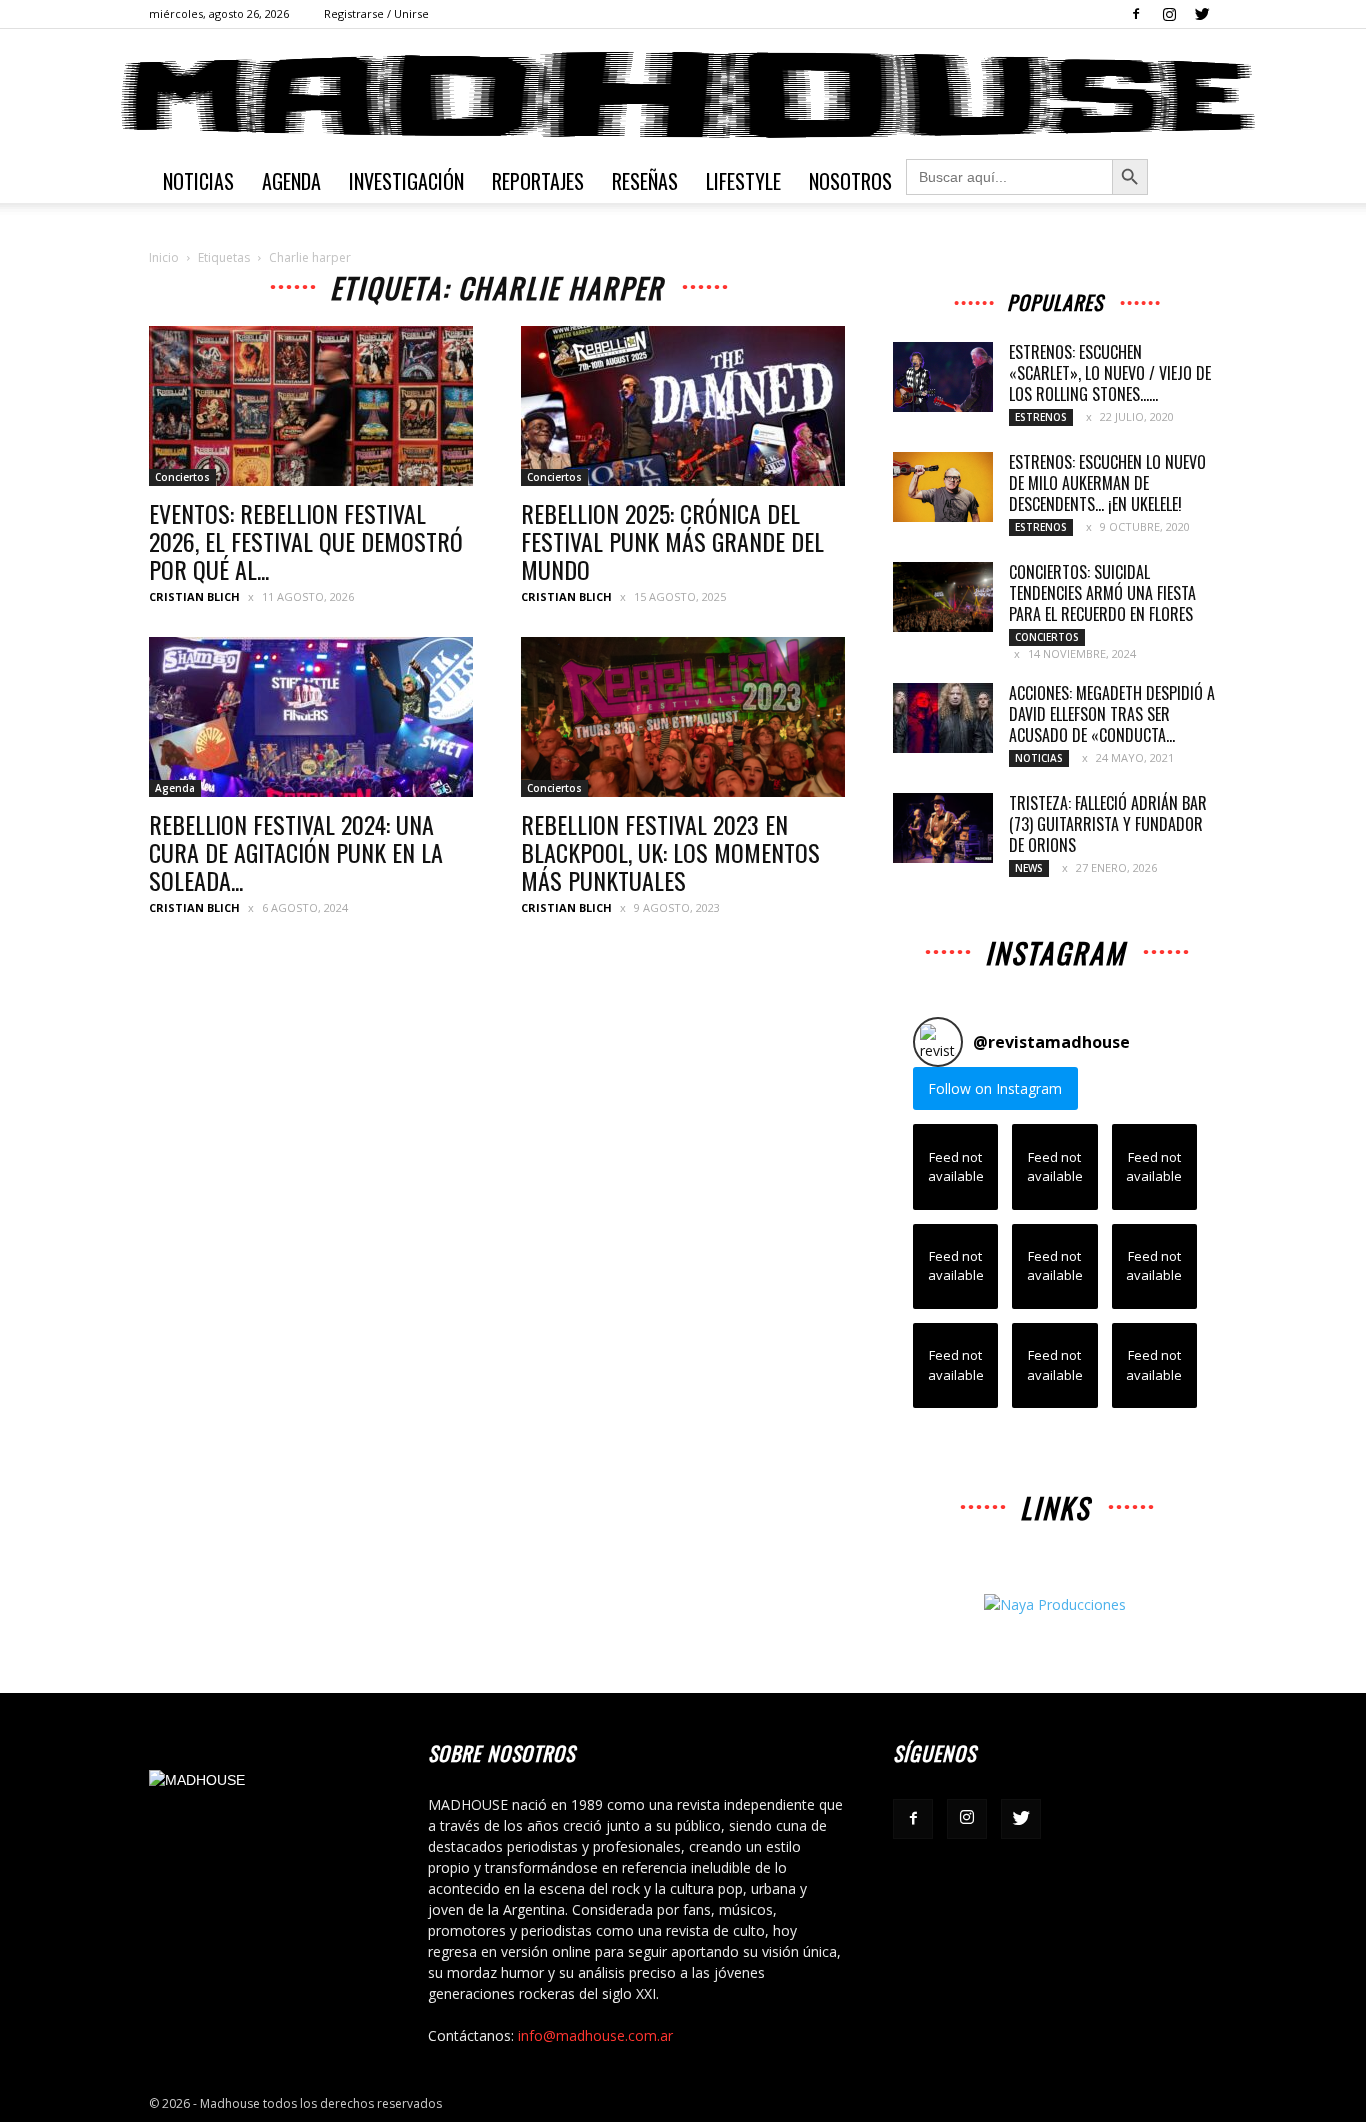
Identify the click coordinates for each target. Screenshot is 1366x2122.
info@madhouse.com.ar (595, 2035)
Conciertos (182, 477)
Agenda (291, 181)
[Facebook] (1136, 14)
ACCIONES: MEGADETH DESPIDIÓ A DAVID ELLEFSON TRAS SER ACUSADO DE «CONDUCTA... (1112, 714)
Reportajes (538, 181)
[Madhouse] (683, 95)
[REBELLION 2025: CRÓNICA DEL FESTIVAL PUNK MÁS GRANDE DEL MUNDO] (683, 406)
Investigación (406, 181)
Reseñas (645, 181)
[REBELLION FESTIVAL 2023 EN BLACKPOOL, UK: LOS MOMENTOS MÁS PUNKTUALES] (683, 717)
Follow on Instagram (995, 1088)
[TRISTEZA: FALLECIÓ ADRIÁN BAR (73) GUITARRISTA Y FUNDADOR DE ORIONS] (943, 828)
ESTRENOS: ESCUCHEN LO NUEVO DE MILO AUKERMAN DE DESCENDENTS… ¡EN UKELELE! (1107, 483)
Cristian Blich (194, 596)
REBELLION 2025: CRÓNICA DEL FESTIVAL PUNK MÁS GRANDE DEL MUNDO (672, 541)
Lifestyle (743, 181)
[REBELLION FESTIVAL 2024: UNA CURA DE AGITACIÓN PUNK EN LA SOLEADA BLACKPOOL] (311, 717)
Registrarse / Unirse (376, 13)
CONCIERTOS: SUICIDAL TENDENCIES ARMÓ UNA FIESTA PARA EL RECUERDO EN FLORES (1102, 593)
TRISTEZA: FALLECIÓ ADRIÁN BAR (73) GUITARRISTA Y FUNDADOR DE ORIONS (1108, 824)
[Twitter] (1202, 14)
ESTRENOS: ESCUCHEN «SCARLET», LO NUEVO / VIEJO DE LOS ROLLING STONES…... (1110, 373)
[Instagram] (1169, 14)
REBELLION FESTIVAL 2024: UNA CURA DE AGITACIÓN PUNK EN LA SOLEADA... (296, 852)
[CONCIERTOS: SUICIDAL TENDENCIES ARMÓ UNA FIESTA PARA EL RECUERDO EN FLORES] (943, 597)
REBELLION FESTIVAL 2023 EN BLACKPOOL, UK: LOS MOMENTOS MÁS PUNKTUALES (670, 852)
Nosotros (850, 181)
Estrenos (1041, 417)
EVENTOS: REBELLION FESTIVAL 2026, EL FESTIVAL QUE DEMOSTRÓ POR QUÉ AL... (306, 541)
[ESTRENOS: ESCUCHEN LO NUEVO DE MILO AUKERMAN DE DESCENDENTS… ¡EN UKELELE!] (943, 487)
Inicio (164, 257)
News (1029, 868)
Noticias (198, 181)
